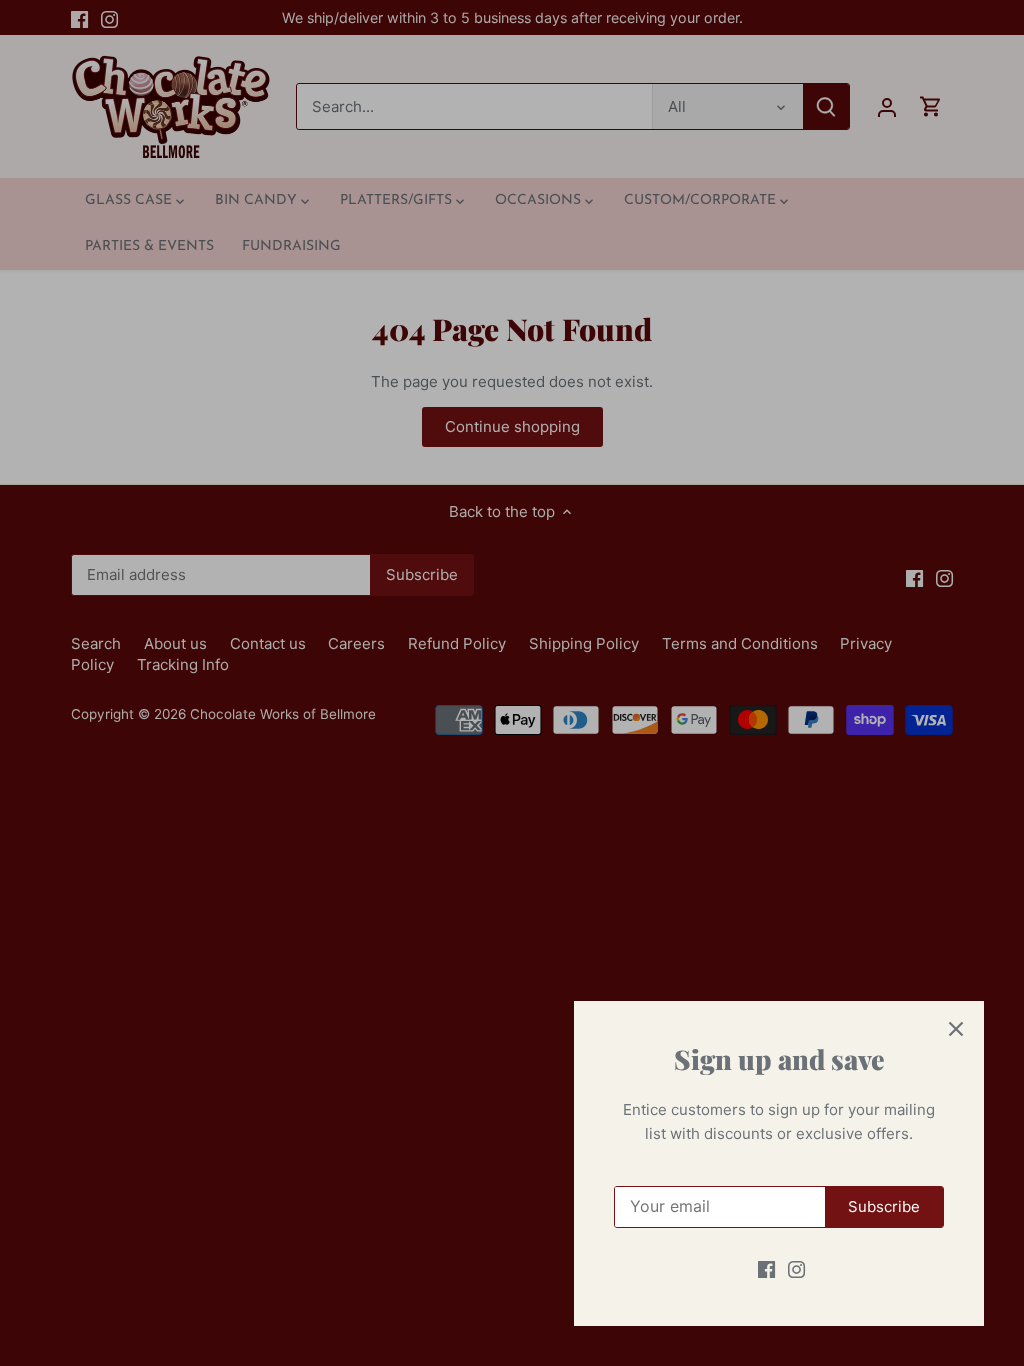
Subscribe (884, 1206)
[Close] (956, 1029)
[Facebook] (766, 1268)
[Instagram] (796, 1268)
